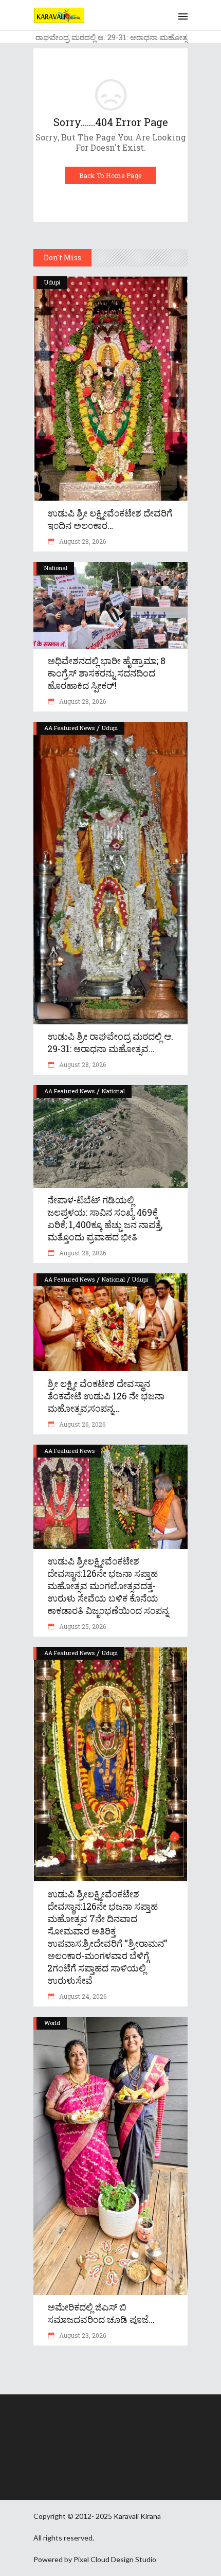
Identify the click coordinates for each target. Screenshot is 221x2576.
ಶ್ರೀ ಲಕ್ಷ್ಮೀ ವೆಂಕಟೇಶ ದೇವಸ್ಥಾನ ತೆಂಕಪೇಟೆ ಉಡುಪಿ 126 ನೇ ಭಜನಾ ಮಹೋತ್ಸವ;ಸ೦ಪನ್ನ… (106, 1396)
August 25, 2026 (82, 1626)
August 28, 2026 (82, 541)
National (56, 568)
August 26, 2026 (81, 1424)
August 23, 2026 (82, 2335)
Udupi (52, 282)
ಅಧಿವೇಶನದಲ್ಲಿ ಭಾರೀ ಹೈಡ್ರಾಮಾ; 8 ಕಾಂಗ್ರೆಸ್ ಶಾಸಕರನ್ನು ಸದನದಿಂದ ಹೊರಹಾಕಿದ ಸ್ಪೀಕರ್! (106, 673)
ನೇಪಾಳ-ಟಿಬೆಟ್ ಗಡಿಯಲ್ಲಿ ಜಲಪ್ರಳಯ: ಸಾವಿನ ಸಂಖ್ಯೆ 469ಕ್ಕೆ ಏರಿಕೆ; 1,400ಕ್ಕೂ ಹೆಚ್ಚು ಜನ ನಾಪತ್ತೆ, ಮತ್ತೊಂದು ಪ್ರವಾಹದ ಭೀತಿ (105, 1218)
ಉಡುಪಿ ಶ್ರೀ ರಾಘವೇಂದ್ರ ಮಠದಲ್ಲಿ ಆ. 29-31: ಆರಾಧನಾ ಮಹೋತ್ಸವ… (110, 1042)
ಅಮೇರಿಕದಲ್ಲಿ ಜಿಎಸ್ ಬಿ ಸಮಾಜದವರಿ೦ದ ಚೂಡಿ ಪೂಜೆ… (101, 2313)
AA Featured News (69, 728)
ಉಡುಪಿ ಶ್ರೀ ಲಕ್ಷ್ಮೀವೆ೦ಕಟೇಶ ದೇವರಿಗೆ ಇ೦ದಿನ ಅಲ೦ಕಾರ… (110, 519)
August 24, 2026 (82, 1996)
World (52, 2023)
